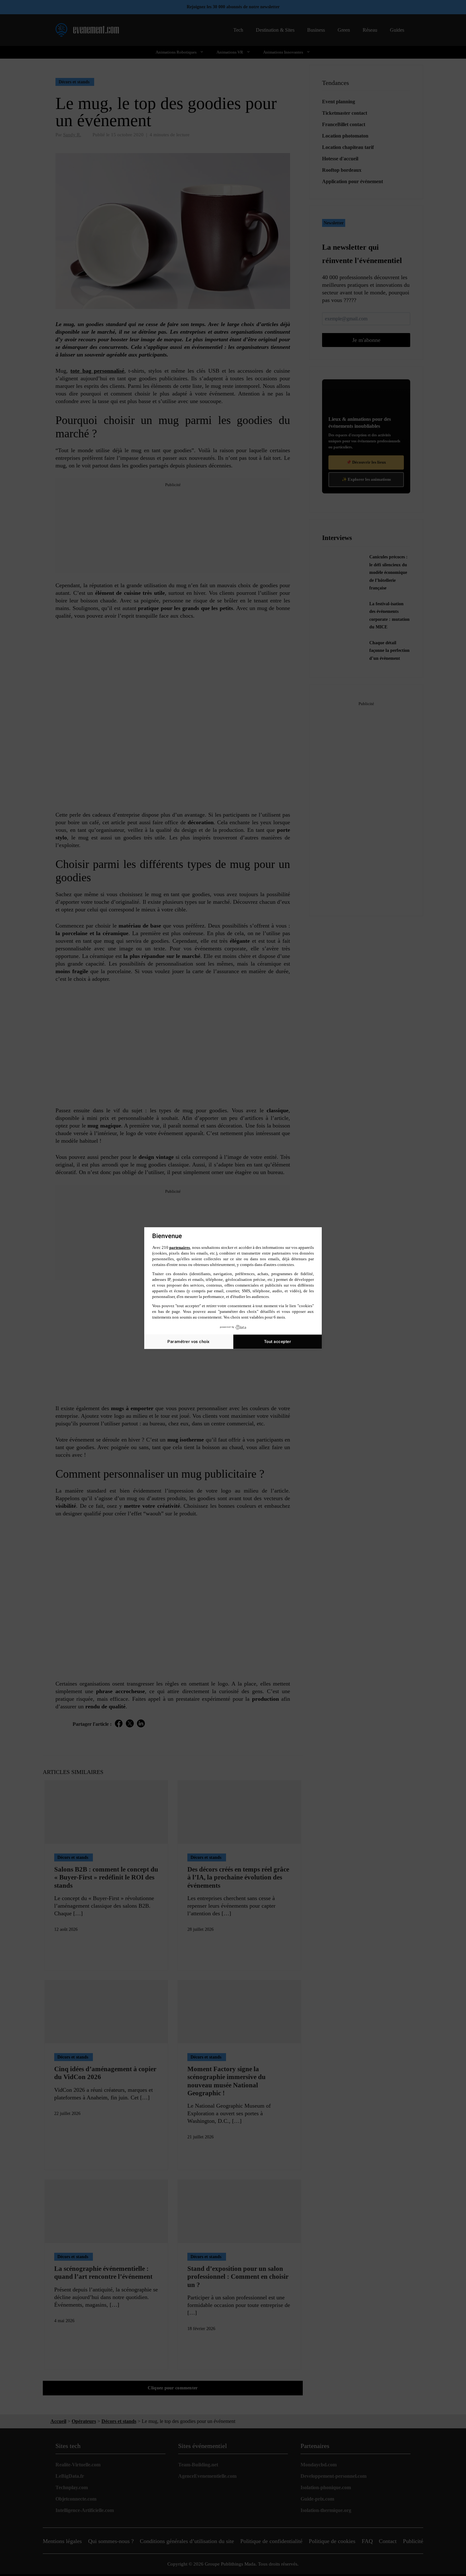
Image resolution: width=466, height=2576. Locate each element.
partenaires (180, 1247)
